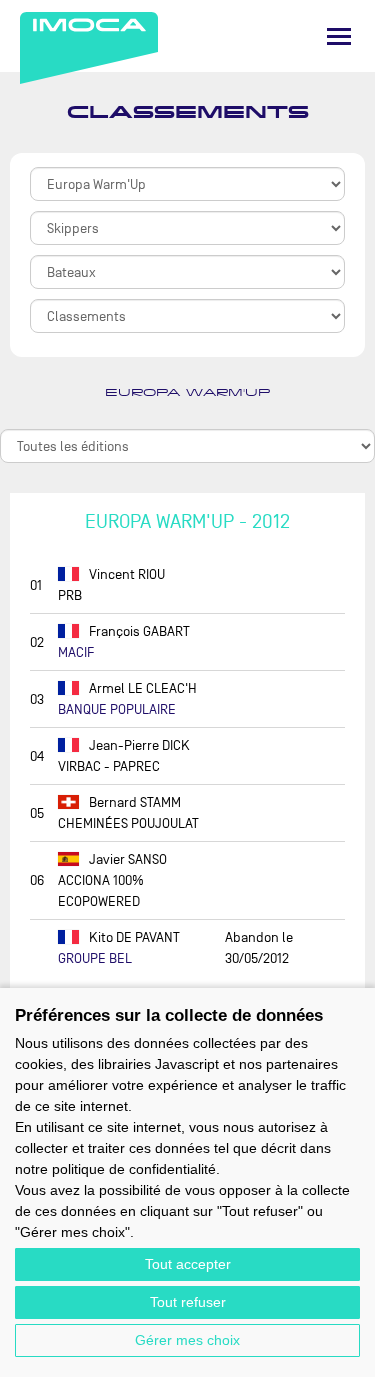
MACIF (76, 652)
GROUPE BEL (95, 958)
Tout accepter (188, 1264)
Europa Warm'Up (187, 393)
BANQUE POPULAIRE (117, 709)
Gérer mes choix (187, 1340)
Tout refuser (188, 1302)
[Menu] (339, 36)
